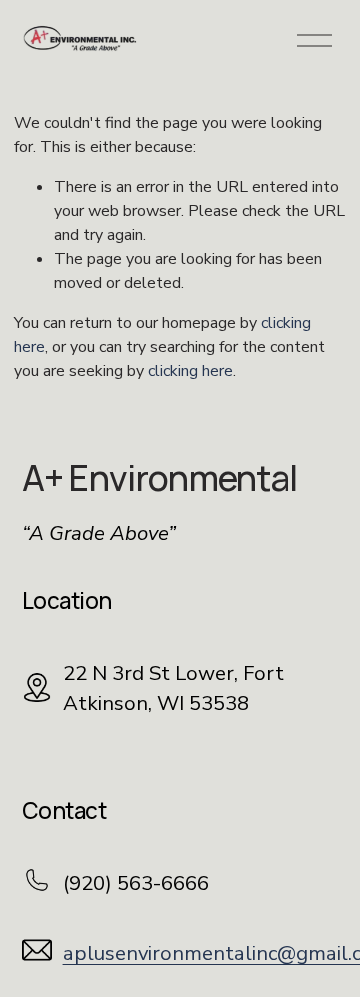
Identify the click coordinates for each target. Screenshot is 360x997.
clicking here (190, 371)
